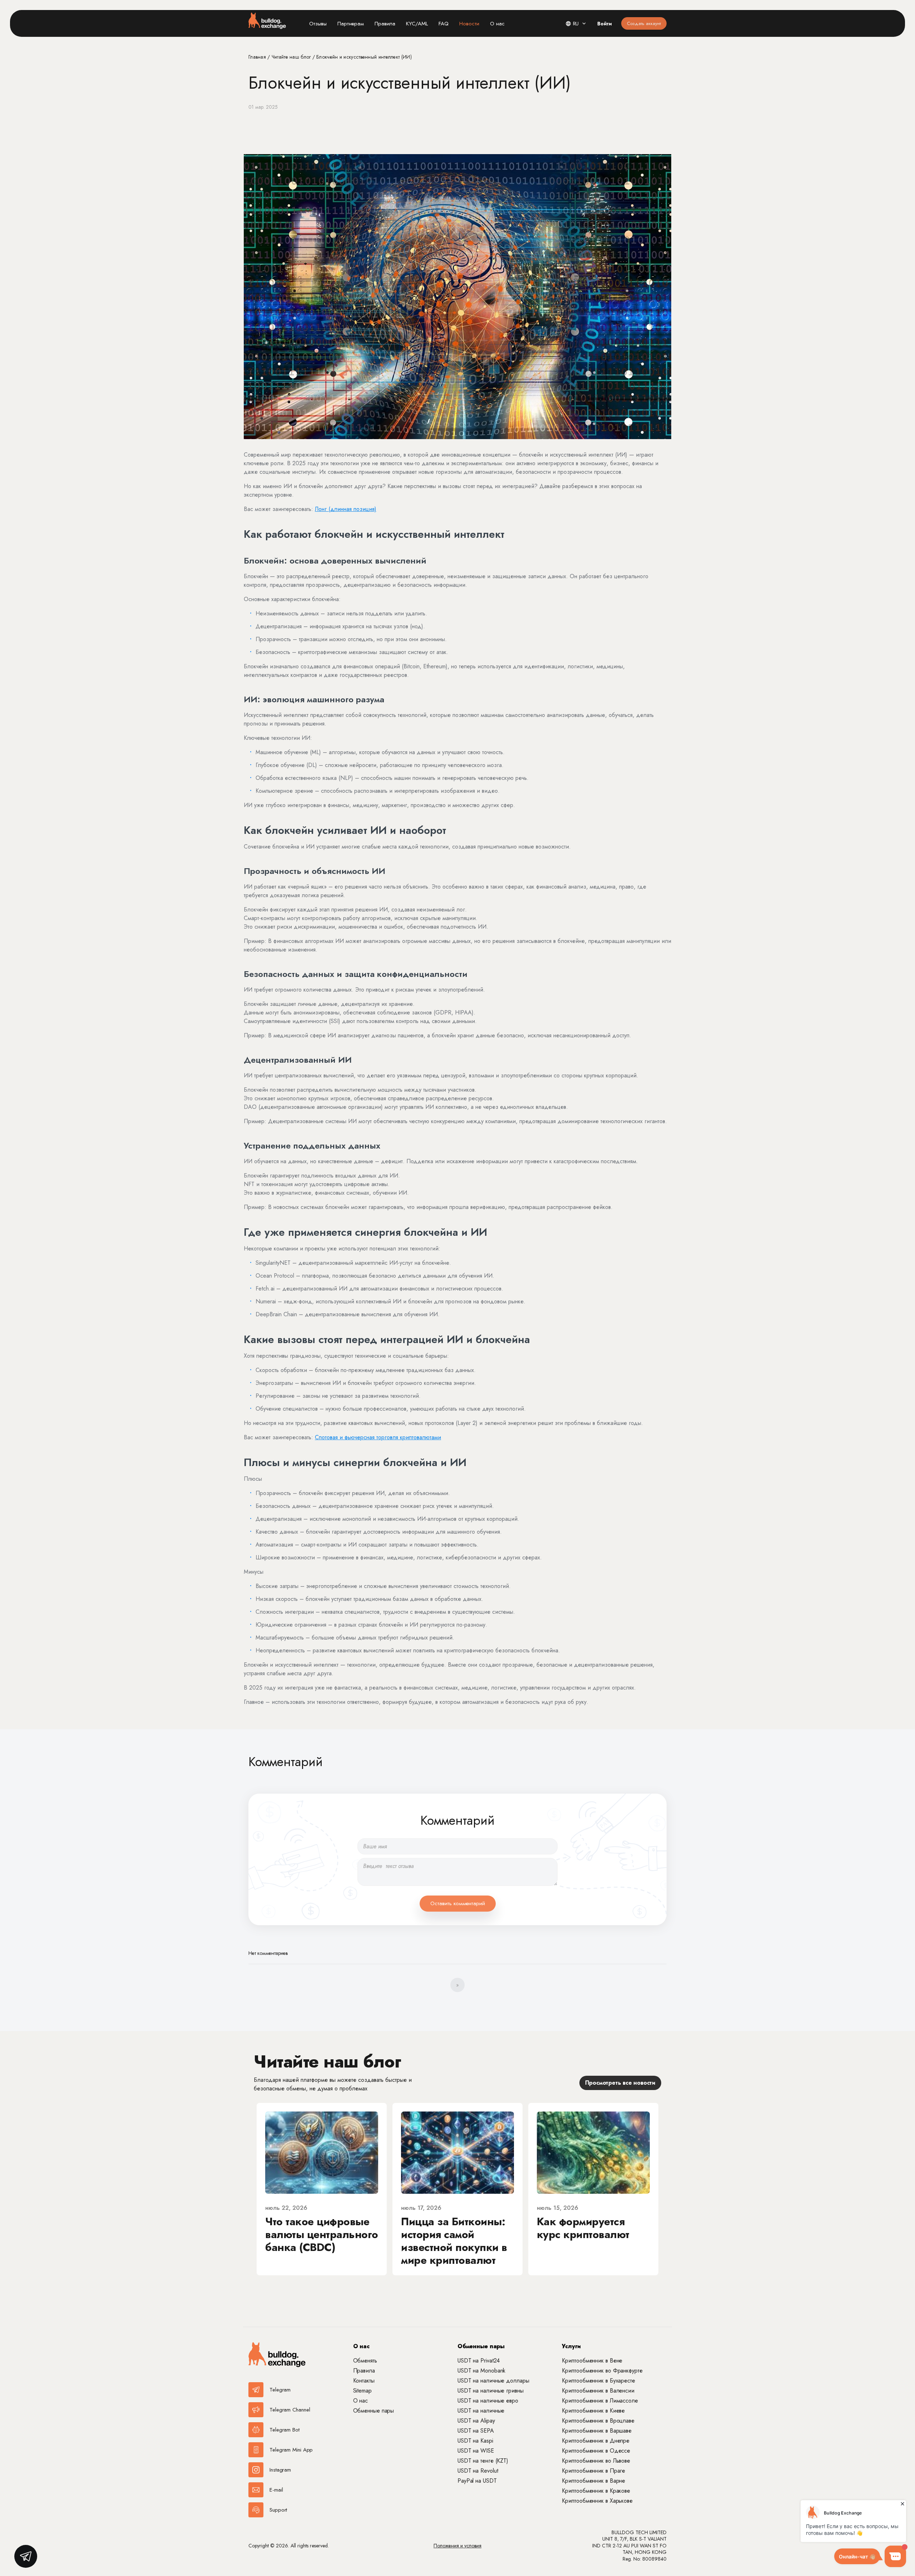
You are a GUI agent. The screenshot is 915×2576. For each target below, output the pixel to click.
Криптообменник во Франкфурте (602, 2371)
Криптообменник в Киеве (593, 2411)
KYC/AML (417, 24)
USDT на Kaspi (475, 2441)
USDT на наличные (481, 2411)
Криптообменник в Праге (593, 2471)
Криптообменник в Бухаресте (598, 2381)
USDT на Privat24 (479, 2361)
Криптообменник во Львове (596, 2461)
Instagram (280, 2470)
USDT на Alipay (476, 2421)
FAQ (444, 24)
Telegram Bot (285, 2430)
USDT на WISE (476, 2451)
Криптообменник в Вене (592, 2361)
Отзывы (318, 24)
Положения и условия (457, 2546)
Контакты (364, 2381)
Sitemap (362, 2391)
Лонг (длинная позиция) (346, 509)
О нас (497, 24)
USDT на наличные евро (488, 2401)
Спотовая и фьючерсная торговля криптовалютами (378, 1437)
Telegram (280, 2390)
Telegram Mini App (291, 2450)
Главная (258, 57)
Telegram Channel (290, 2410)
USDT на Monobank (481, 2371)
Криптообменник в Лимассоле (600, 2401)
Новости (469, 24)
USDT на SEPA (476, 2431)
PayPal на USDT (477, 2481)
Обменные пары (374, 2411)
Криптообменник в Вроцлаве (598, 2421)
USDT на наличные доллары (493, 2381)
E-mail (276, 2490)
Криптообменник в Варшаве (597, 2431)
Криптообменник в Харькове (597, 2501)
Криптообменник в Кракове (596, 2491)
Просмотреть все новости (620, 2083)
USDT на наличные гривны (491, 2391)
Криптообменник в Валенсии (598, 2391)
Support (278, 2510)
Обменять (365, 2361)
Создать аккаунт (644, 23)
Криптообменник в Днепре (596, 2441)
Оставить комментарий (458, 1903)
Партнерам (351, 24)
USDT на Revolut (478, 2471)
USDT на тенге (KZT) (483, 2461)
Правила (385, 24)
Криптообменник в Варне (593, 2481)
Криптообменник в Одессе (596, 2451)
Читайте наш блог (292, 57)
